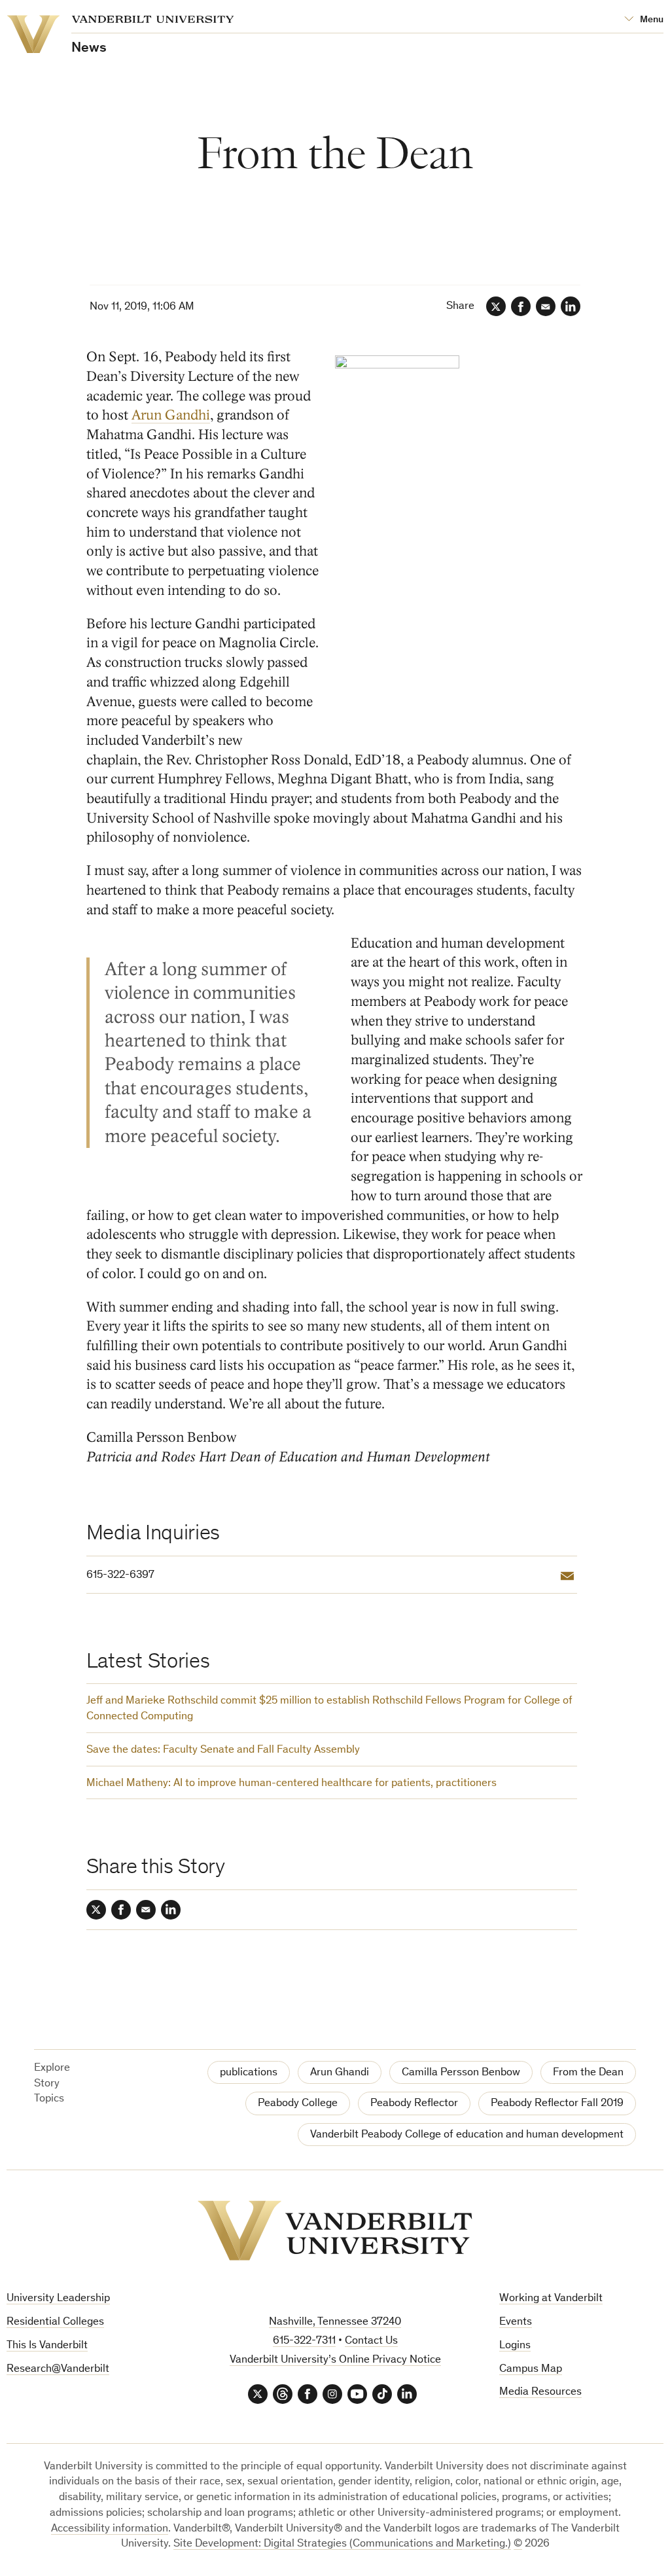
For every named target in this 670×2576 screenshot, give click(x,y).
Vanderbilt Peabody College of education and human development (467, 2135)
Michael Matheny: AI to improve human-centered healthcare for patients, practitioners (291, 1784)
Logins (515, 2346)
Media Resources (540, 2392)
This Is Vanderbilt (47, 2346)
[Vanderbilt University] (335, 2230)
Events (516, 2322)
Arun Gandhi (171, 415)
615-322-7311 (304, 2341)
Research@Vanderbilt (58, 2370)
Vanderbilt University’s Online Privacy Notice (335, 2360)
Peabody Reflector (414, 2104)
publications (249, 2073)
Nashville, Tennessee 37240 (335, 2322)
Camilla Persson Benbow (461, 2073)
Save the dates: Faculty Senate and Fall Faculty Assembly (223, 1750)
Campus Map (531, 2370)
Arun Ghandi (340, 2073)
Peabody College (298, 2104)
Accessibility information (110, 2529)
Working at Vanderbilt (551, 2299)
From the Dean (588, 2073)
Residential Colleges (55, 2322)
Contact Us (371, 2341)
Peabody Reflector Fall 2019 (557, 2104)
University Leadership (58, 2299)
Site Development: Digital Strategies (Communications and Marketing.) (342, 2544)
